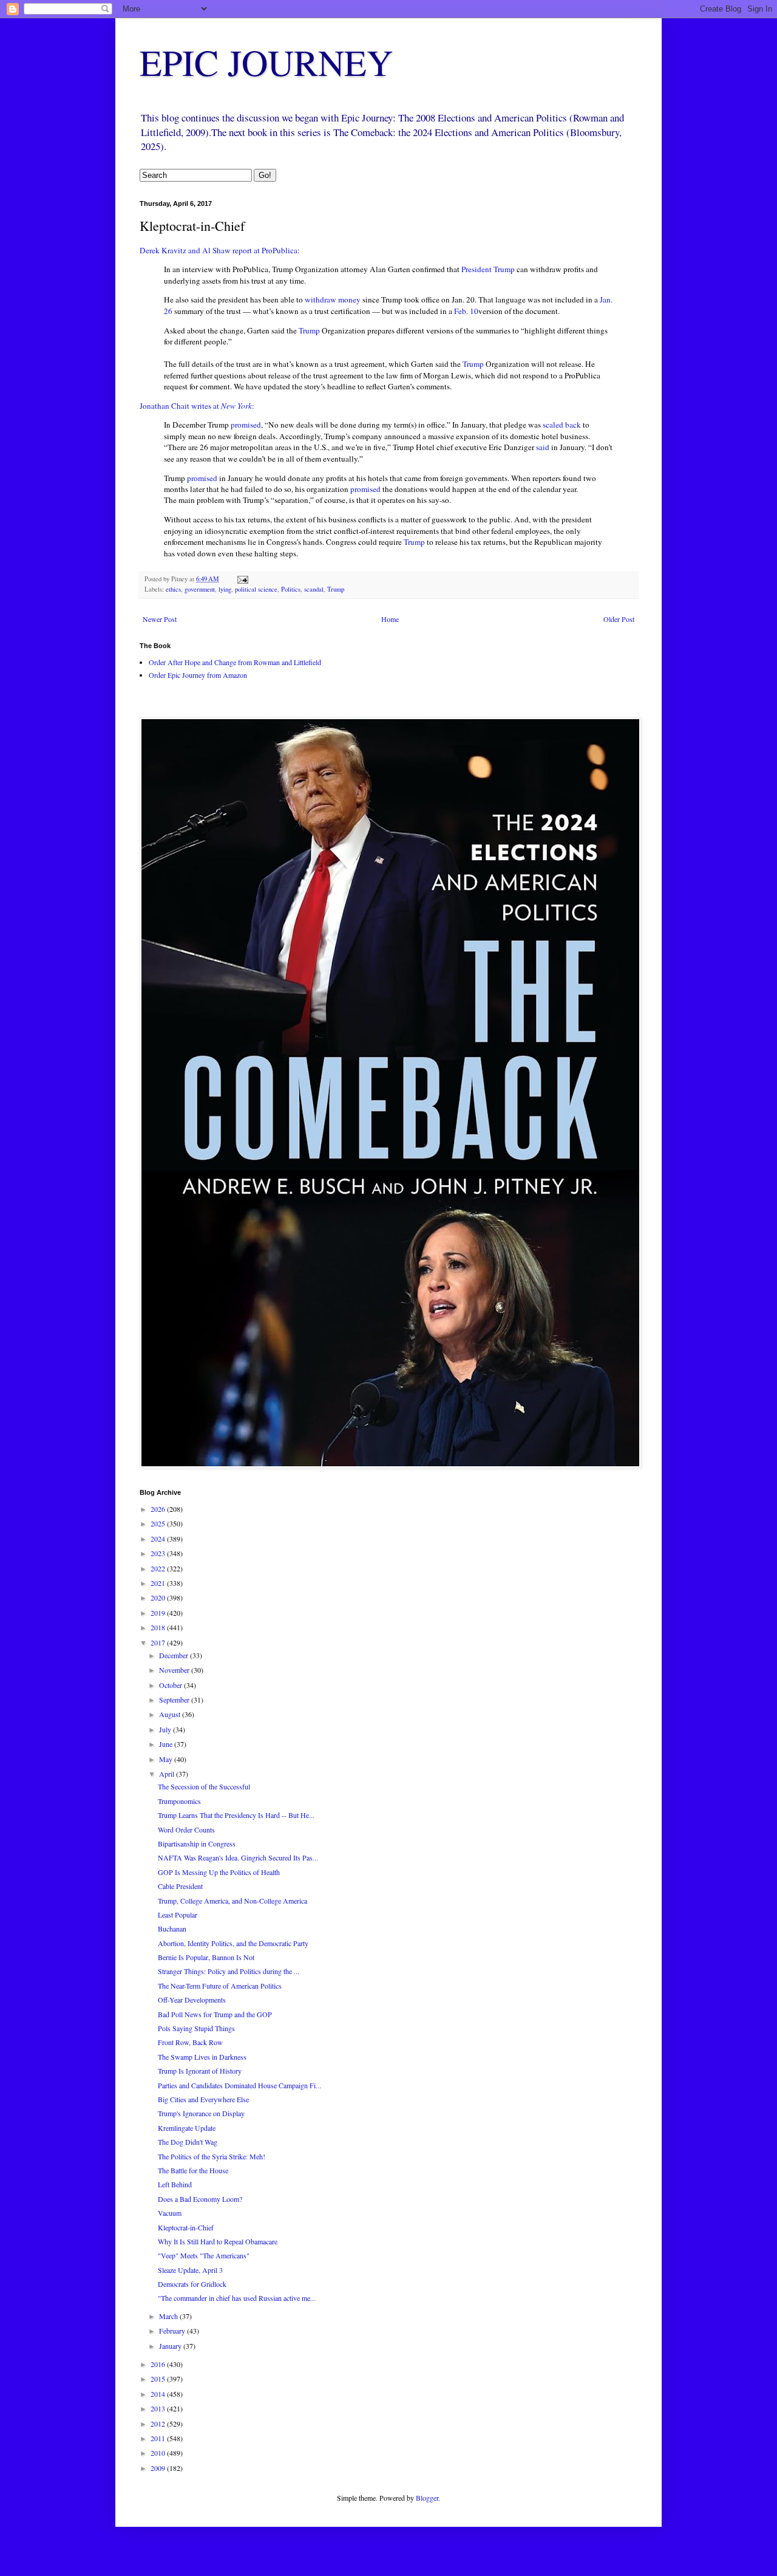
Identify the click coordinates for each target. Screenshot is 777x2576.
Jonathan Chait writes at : (197, 406)
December (175, 1655)
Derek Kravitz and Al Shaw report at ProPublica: (220, 250)
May (167, 1759)
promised (246, 425)
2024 (159, 1539)
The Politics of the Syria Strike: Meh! (212, 2156)
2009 (159, 2468)
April (168, 1774)
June (167, 1744)
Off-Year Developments (192, 2000)
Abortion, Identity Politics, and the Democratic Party (233, 1943)
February (173, 2331)
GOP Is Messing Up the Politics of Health (219, 1872)
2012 (159, 2424)
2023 (159, 1553)
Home (390, 619)
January (171, 2346)
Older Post (619, 619)
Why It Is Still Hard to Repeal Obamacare (218, 2241)
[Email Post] (242, 579)
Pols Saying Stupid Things (196, 2028)
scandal (314, 589)
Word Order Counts (186, 1830)
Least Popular (178, 1915)
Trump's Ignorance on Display (201, 2113)
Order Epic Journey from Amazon (198, 675)
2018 (159, 1627)
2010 (159, 2453)
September (175, 1700)
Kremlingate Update (187, 2128)
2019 (159, 1613)
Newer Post (160, 619)
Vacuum (170, 2213)
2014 (159, 2394)
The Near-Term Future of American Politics (220, 1986)
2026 (159, 1509)
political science (256, 589)
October (171, 1685)
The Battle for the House (193, 2170)
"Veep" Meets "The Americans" (204, 2255)
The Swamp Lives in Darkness (202, 2057)
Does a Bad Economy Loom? (200, 2199)
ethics (173, 589)
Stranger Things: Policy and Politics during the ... (229, 1971)
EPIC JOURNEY (266, 62)
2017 (159, 1642)
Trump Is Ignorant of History (200, 2071)
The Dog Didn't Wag (188, 2142)
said (543, 447)
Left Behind (175, 2184)
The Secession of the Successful (204, 1786)
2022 (159, 1568)
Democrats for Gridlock (192, 2284)
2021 (159, 1583)
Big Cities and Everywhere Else (203, 2099)
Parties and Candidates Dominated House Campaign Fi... (239, 2085)
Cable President (180, 1886)
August (171, 1714)
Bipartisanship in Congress (197, 1843)
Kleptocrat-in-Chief (186, 2227)
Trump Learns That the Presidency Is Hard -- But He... (236, 1815)
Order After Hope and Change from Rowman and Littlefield (235, 662)
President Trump (488, 269)
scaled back (562, 425)
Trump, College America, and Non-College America (232, 1901)
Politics (291, 589)
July (166, 1729)
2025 (159, 1523)
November (175, 1670)
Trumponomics (179, 1801)
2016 (159, 2364)
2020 (159, 1597)
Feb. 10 (466, 311)
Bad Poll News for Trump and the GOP (215, 2014)
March (169, 2316)
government (200, 589)
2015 (159, 2379)
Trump (309, 330)
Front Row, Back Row (190, 2042)
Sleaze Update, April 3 (190, 2270)
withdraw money (334, 299)
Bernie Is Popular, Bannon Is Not (206, 1957)
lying (225, 589)
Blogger (427, 2498)
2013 (159, 2408)
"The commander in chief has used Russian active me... (237, 2298)
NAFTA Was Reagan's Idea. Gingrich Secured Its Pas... (238, 1857)
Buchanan (172, 1929)
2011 (159, 2438)
